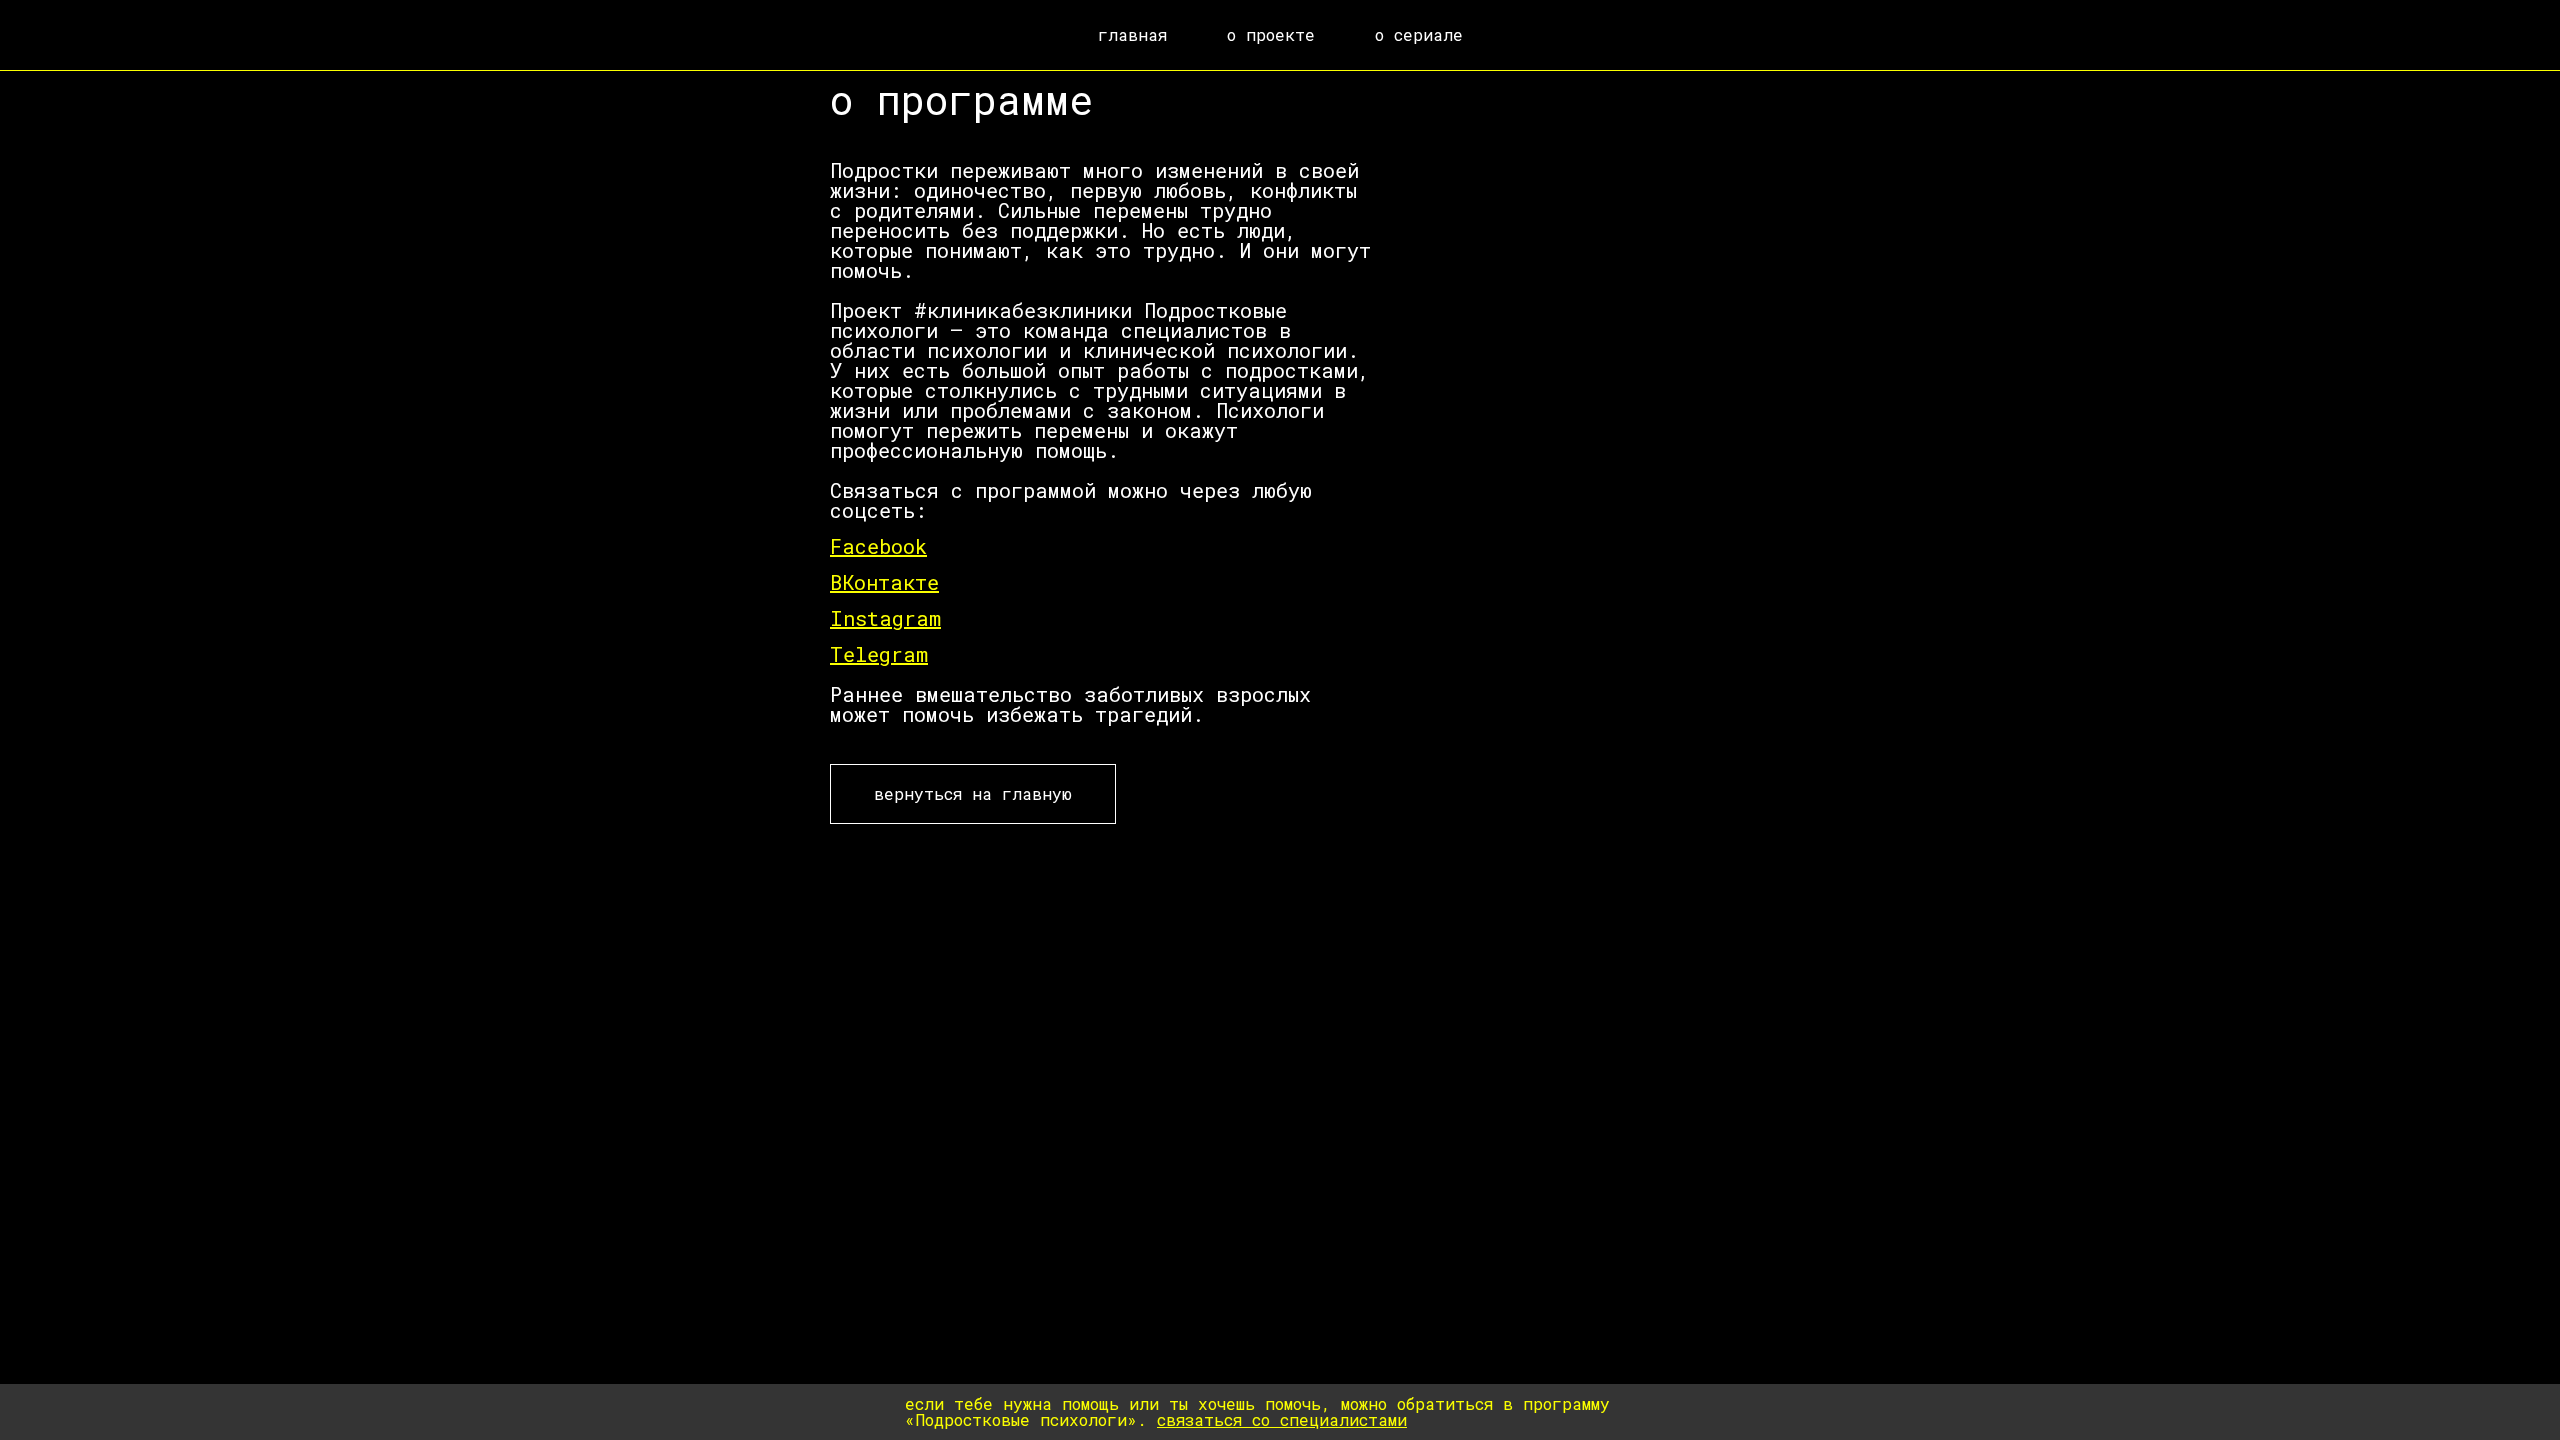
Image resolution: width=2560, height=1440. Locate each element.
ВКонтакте (884, 582)
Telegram (879, 654)
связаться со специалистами (1282, 1419)
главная (1132, 35)
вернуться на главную (973, 793)
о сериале (1419, 35)
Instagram (885, 618)
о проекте (1271, 35)
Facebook (878, 546)
